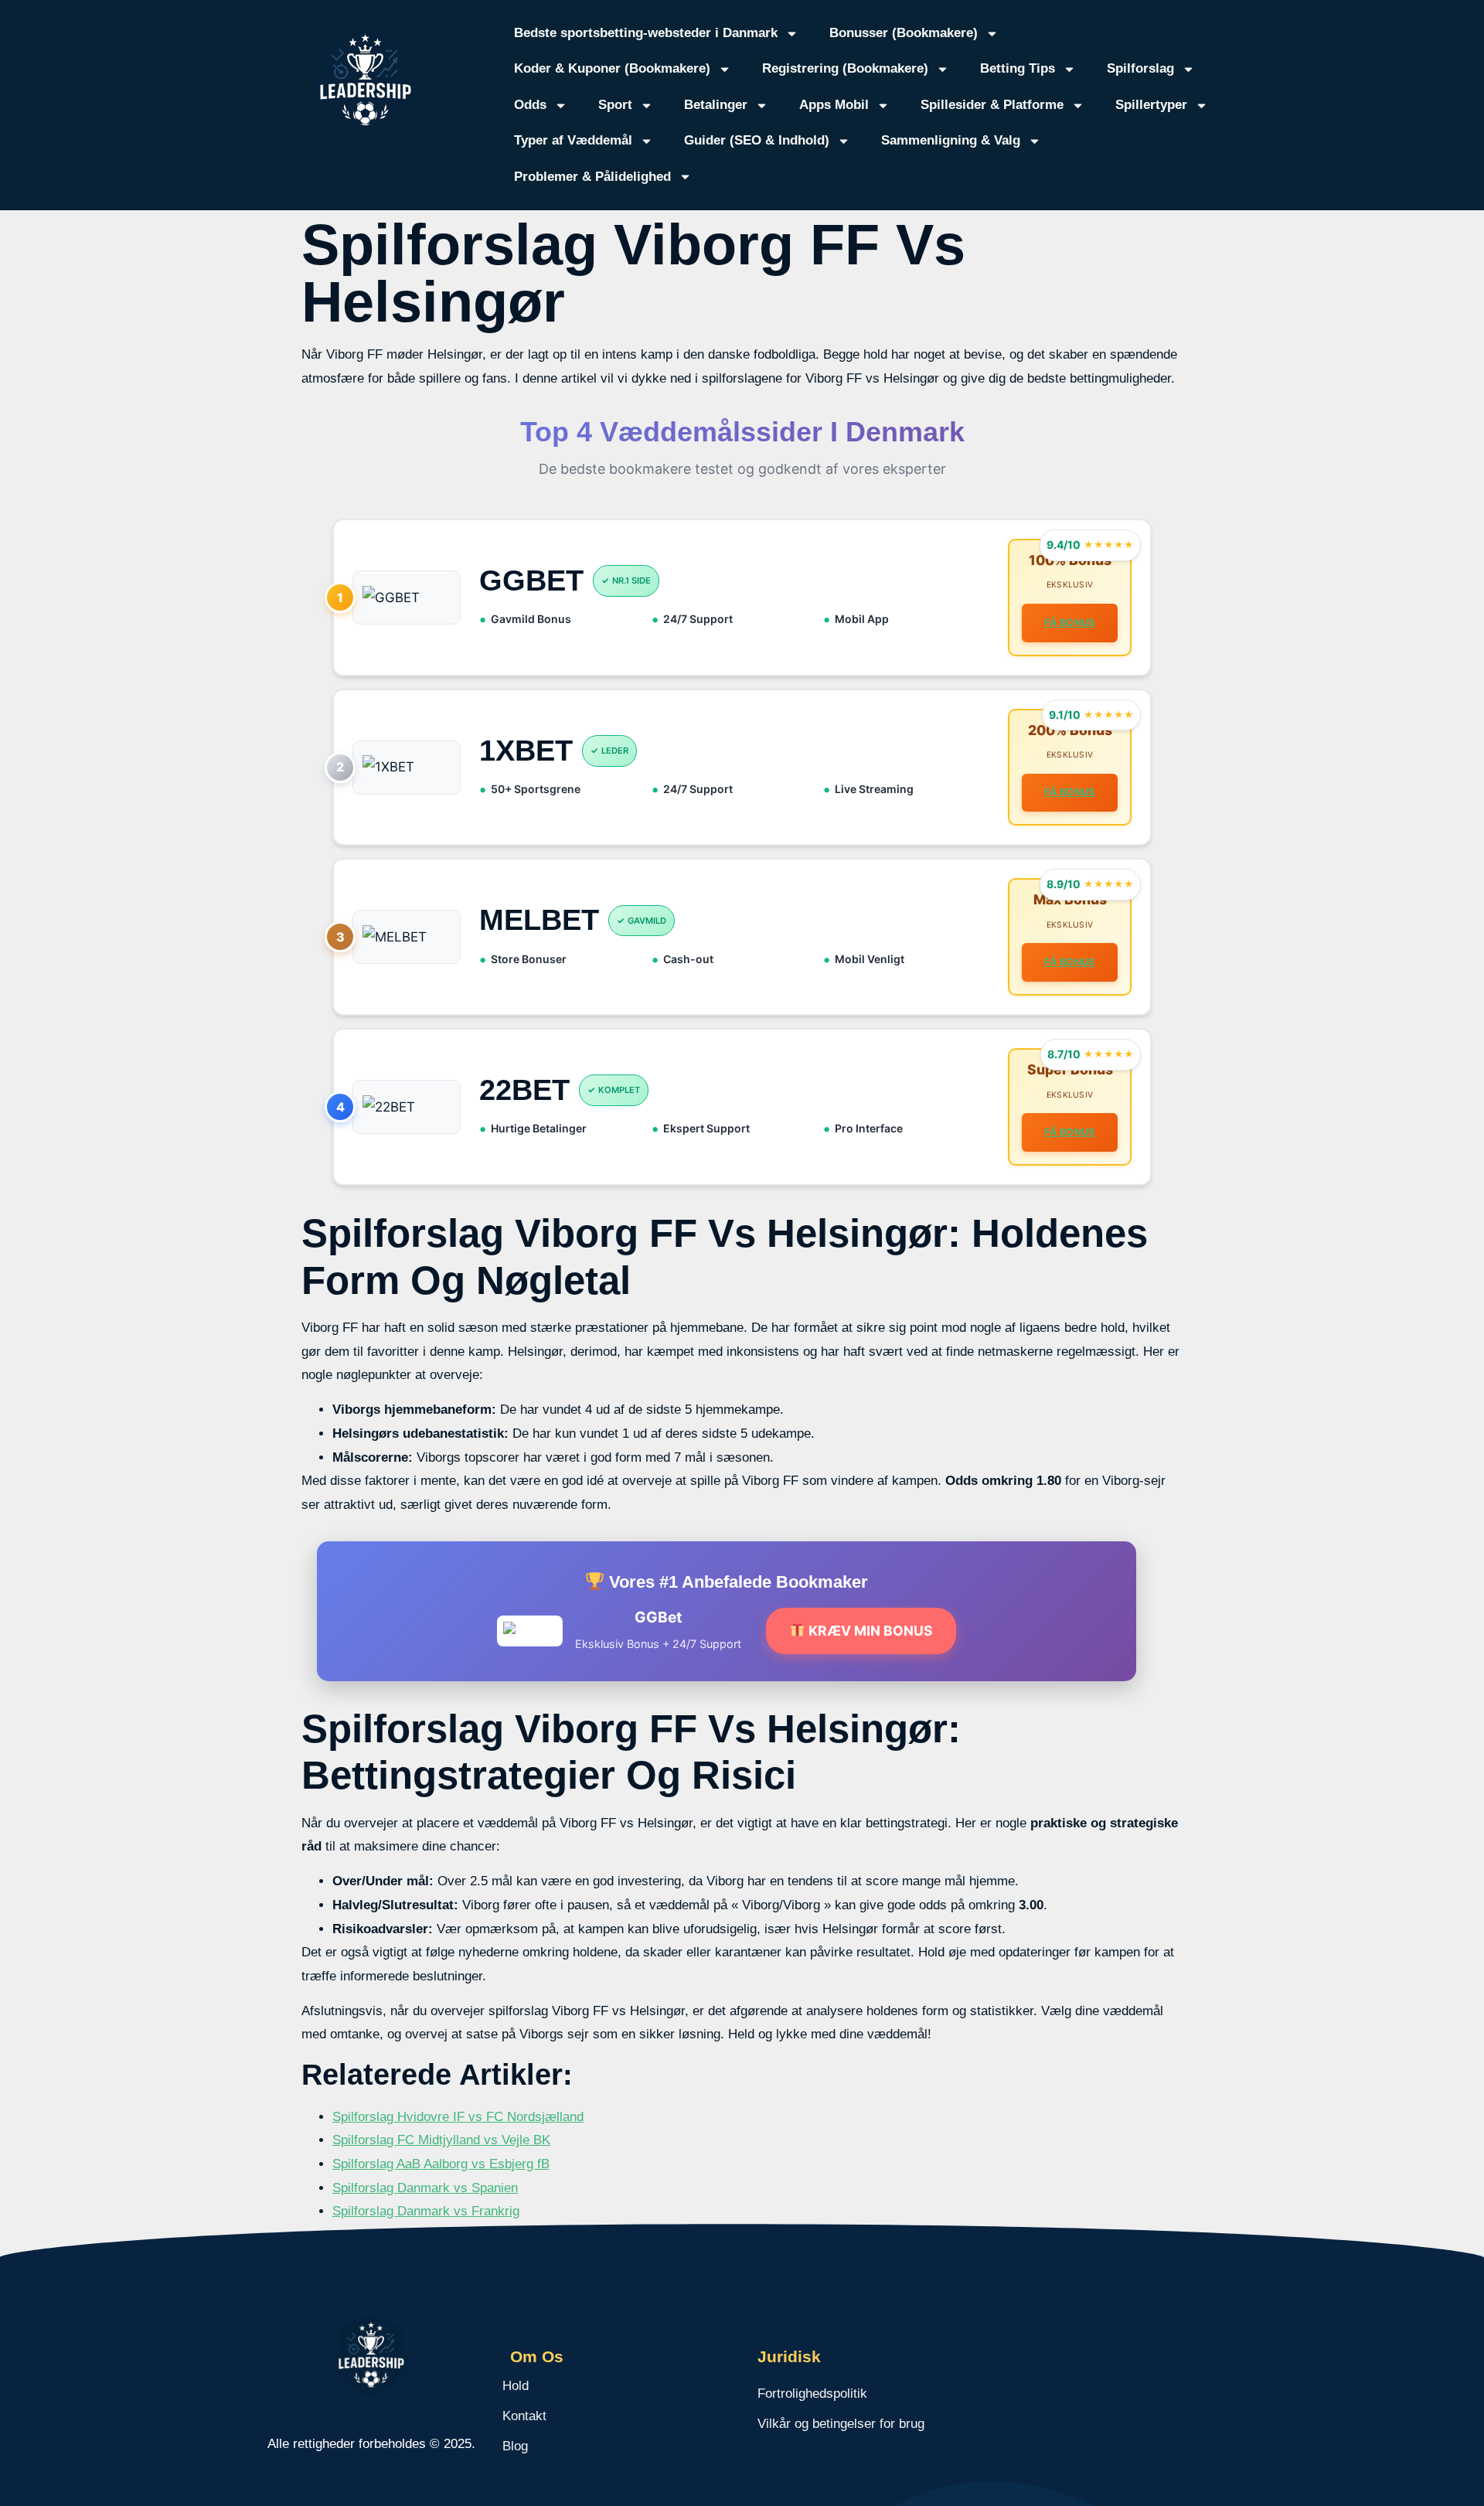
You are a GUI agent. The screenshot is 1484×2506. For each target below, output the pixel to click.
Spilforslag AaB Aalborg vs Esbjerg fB (441, 2164)
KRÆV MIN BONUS (869, 1631)
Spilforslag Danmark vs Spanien (425, 2188)
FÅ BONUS (1069, 623)
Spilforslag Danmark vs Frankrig (426, 2211)
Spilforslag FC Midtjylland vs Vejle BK (441, 2140)
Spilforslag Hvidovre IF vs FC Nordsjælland (458, 2117)
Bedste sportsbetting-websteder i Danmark (646, 33)
